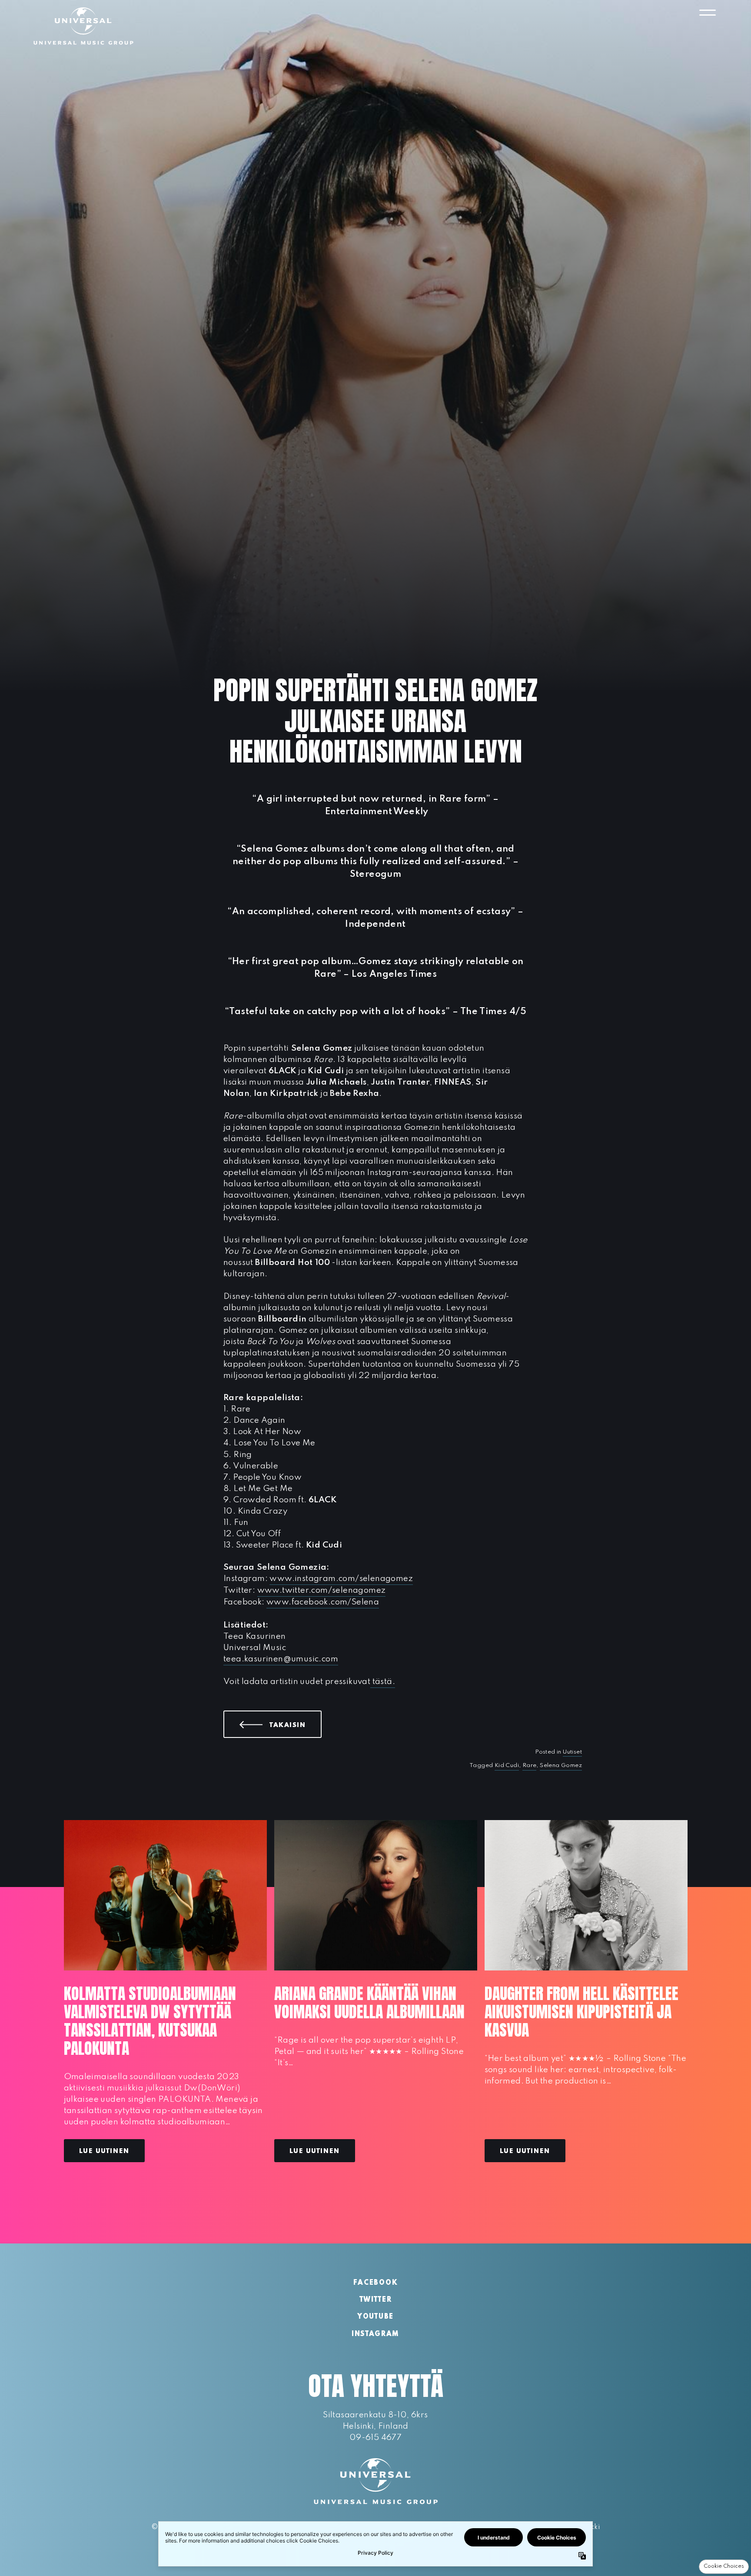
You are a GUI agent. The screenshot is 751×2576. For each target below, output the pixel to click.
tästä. (383, 1682)
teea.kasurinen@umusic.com (281, 1659)
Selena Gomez (561, 1766)
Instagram (375, 2334)
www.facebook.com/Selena (323, 1602)
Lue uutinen (104, 2151)
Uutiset (572, 1752)
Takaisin (296, 1725)
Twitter (376, 2300)
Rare (530, 1766)
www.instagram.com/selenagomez (341, 1579)
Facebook (375, 2283)
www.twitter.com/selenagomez (322, 1590)
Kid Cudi (507, 1766)
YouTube (375, 2317)
